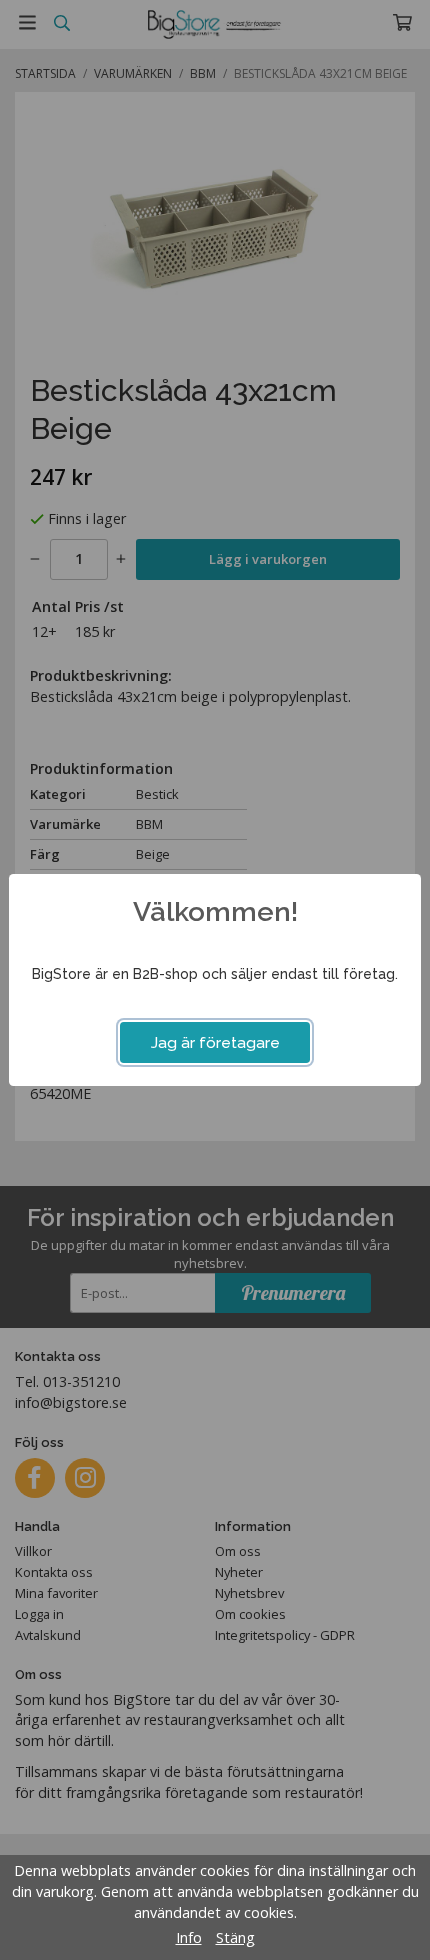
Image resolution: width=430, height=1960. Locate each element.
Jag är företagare (215, 1043)
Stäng (235, 1937)
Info (189, 1937)
